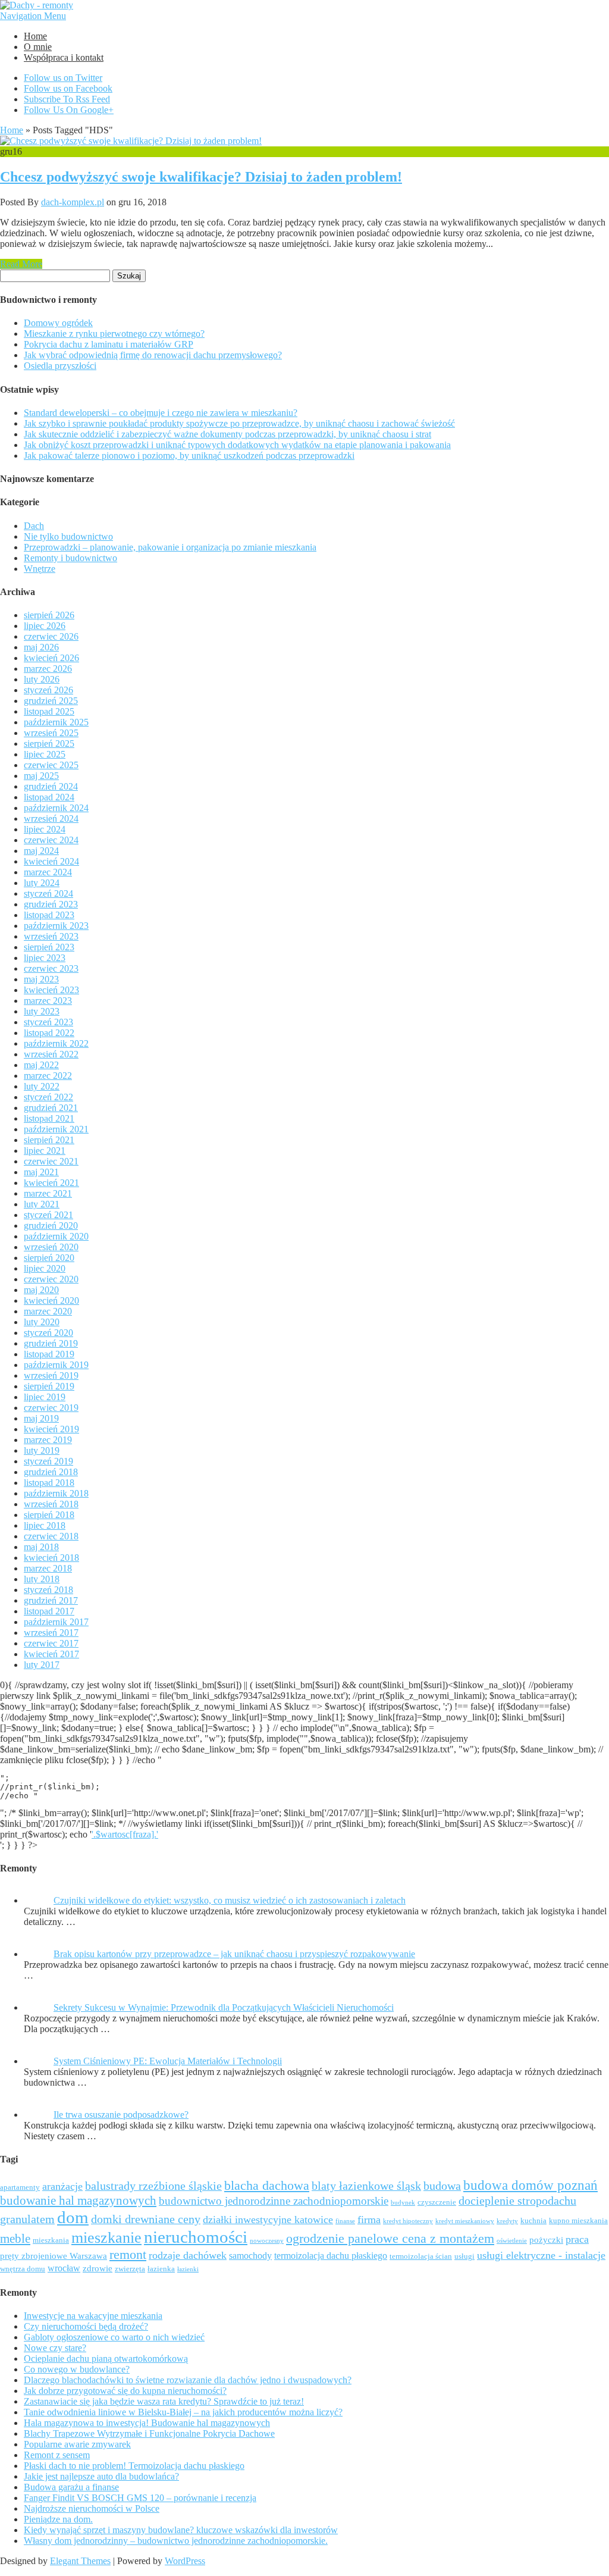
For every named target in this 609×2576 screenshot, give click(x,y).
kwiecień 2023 (51, 990)
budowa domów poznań (530, 2185)
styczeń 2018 (48, 1590)
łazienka (161, 2269)
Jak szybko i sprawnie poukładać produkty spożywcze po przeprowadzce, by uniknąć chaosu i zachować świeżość (239, 423)
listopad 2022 (49, 1033)
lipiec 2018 (45, 1525)
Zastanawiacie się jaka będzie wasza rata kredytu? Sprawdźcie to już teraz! (164, 2401)
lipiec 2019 (45, 1397)
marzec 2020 (48, 1311)
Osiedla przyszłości (60, 366)
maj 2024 (41, 851)
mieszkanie (106, 2238)
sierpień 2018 (49, 1515)
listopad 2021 (49, 1118)
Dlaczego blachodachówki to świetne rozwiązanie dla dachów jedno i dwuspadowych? (188, 2380)
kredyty (507, 2221)
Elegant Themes (80, 2561)
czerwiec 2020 (51, 1279)
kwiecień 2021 (51, 1183)
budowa (442, 2186)
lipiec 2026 (45, 626)
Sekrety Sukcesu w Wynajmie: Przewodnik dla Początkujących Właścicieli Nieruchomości (224, 2007)
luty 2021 (42, 1204)
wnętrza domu (23, 2269)
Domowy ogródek (58, 323)
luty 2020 (42, 1322)
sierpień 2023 (49, 947)
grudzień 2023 (51, 904)
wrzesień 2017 (51, 1633)
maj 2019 (41, 1418)
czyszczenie (437, 2202)
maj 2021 (41, 1172)
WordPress (185, 2561)
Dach (34, 526)
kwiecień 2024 (51, 861)
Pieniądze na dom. (58, 2519)
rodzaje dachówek (188, 2255)
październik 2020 (56, 1236)
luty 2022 (42, 1086)
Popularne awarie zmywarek (77, 2444)
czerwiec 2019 (51, 1408)
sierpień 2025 (49, 744)
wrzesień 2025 (51, 733)
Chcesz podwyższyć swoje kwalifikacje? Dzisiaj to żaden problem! (201, 177)
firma (369, 2220)
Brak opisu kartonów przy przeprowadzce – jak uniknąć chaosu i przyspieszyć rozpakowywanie (234, 1954)
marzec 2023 (48, 1001)
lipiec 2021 (45, 1151)
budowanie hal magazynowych (78, 2200)
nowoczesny (267, 2241)
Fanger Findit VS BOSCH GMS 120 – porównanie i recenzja (140, 2498)
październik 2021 (56, 1129)
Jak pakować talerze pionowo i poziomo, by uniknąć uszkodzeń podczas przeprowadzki (189, 456)
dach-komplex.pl (73, 202)
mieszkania (51, 2240)
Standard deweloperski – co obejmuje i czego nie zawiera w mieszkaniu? (161, 413)
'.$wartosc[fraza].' (125, 1834)
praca (577, 2239)
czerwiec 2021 (51, 1161)
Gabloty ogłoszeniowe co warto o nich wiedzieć (114, 2337)
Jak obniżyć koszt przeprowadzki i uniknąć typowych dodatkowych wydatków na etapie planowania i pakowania (237, 445)
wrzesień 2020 (51, 1247)
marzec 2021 (48, 1193)
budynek (403, 2203)
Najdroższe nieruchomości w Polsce (92, 2508)
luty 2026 (42, 679)
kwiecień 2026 (51, 658)
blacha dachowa (267, 2186)
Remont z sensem (57, 2455)
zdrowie (98, 2268)
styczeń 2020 (48, 1333)
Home (35, 36)
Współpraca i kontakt (64, 57)
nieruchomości (196, 2237)
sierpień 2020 (49, 1258)
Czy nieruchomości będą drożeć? (86, 2326)
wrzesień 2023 (51, 936)
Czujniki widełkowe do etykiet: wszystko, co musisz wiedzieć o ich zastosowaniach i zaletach (230, 1900)
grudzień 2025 (51, 701)
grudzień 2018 (51, 1472)
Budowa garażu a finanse (71, 2487)
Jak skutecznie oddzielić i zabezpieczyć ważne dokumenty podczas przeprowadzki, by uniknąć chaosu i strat (227, 434)
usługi (464, 2256)
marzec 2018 (48, 1568)
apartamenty (20, 2187)
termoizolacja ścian (421, 2256)
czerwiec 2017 (51, 1643)
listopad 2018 (49, 1483)
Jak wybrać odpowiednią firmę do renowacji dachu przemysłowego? (153, 355)
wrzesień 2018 (51, 1504)
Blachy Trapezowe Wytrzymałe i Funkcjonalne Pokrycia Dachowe (149, 2433)
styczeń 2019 (48, 1461)
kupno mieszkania (578, 2220)
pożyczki (546, 2240)
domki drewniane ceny (146, 2219)
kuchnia (533, 2220)
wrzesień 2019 (51, 1375)
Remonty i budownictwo (70, 558)
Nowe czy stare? (55, 2348)
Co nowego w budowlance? (77, 2369)
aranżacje (62, 2186)
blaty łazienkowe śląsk (366, 2186)
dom (73, 2217)
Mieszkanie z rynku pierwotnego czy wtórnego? (114, 334)
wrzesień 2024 (51, 819)
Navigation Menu (33, 16)
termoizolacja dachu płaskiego (331, 2256)
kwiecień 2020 (51, 1300)
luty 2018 (42, 1579)
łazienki (188, 2269)
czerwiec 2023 (51, 968)
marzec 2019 (48, 1440)
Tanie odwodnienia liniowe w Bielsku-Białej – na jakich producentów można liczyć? (183, 2412)
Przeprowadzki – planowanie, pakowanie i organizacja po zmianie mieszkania (170, 547)
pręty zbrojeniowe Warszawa (54, 2256)
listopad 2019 (49, 1354)
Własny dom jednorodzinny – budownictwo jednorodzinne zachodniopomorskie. (176, 2541)
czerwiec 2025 (51, 765)
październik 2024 (56, 808)
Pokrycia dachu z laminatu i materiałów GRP (109, 344)
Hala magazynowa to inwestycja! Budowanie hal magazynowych (147, 2423)
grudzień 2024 (51, 786)
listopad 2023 (49, 915)
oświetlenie (512, 2241)
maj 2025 (41, 776)
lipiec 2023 (45, 958)
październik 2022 (56, 1043)
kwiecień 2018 (51, 1558)
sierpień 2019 (49, 1386)
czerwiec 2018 (51, 1536)
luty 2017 (42, 1665)
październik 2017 (56, 1622)
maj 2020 (41, 1290)
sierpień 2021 (49, 1140)
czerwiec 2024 (51, 840)
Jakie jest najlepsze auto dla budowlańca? (101, 2476)
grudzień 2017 (51, 1600)
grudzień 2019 (51, 1343)
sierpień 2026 (49, 615)
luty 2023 (42, 1011)
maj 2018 (41, 1547)
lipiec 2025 (45, 754)
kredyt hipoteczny (408, 2221)
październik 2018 (56, 1493)
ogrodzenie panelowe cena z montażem (390, 2239)
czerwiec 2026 (51, 636)
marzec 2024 (48, 872)
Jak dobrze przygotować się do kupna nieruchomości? (125, 2391)
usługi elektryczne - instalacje (541, 2255)
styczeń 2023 (48, 1022)
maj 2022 (41, 1065)
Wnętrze (40, 569)
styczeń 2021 (48, 1215)
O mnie (38, 47)
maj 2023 (41, 979)
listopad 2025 (49, 711)
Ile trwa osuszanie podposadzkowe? (121, 2115)
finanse (345, 2221)
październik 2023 (56, 926)
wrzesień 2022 (51, 1054)
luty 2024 (42, 883)
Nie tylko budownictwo (68, 536)
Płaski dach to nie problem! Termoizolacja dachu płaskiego (134, 2466)
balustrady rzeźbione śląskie (153, 2186)
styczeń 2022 (48, 1097)
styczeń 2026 (48, 690)
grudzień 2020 (51, 1226)
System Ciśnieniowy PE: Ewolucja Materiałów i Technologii (168, 2061)
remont (128, 2254)
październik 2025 (56, 722)
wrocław (64, 2268)
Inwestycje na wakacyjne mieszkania (93, 2316)
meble (15, 2238)
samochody (250, 2256)
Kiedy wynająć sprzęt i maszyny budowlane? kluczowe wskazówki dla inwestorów (181, 2530)
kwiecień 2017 (51, 1654)
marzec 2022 (48, 1076)
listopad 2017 (49, 1611)
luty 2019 (42, 1450)
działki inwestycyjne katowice (268, 2220)
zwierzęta (130, 2269)
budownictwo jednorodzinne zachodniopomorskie (274, 2201)
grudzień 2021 (51, 1108)
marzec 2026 (48, 669)
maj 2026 (41, 647)
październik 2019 (56, 1365)
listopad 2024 (49, 797)
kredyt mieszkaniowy (465, 2221)
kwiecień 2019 (51, 1429)
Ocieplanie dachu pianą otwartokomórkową (106, 2359)
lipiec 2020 (45, 1268)
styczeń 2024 (48, 893)
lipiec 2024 (45, 829)
